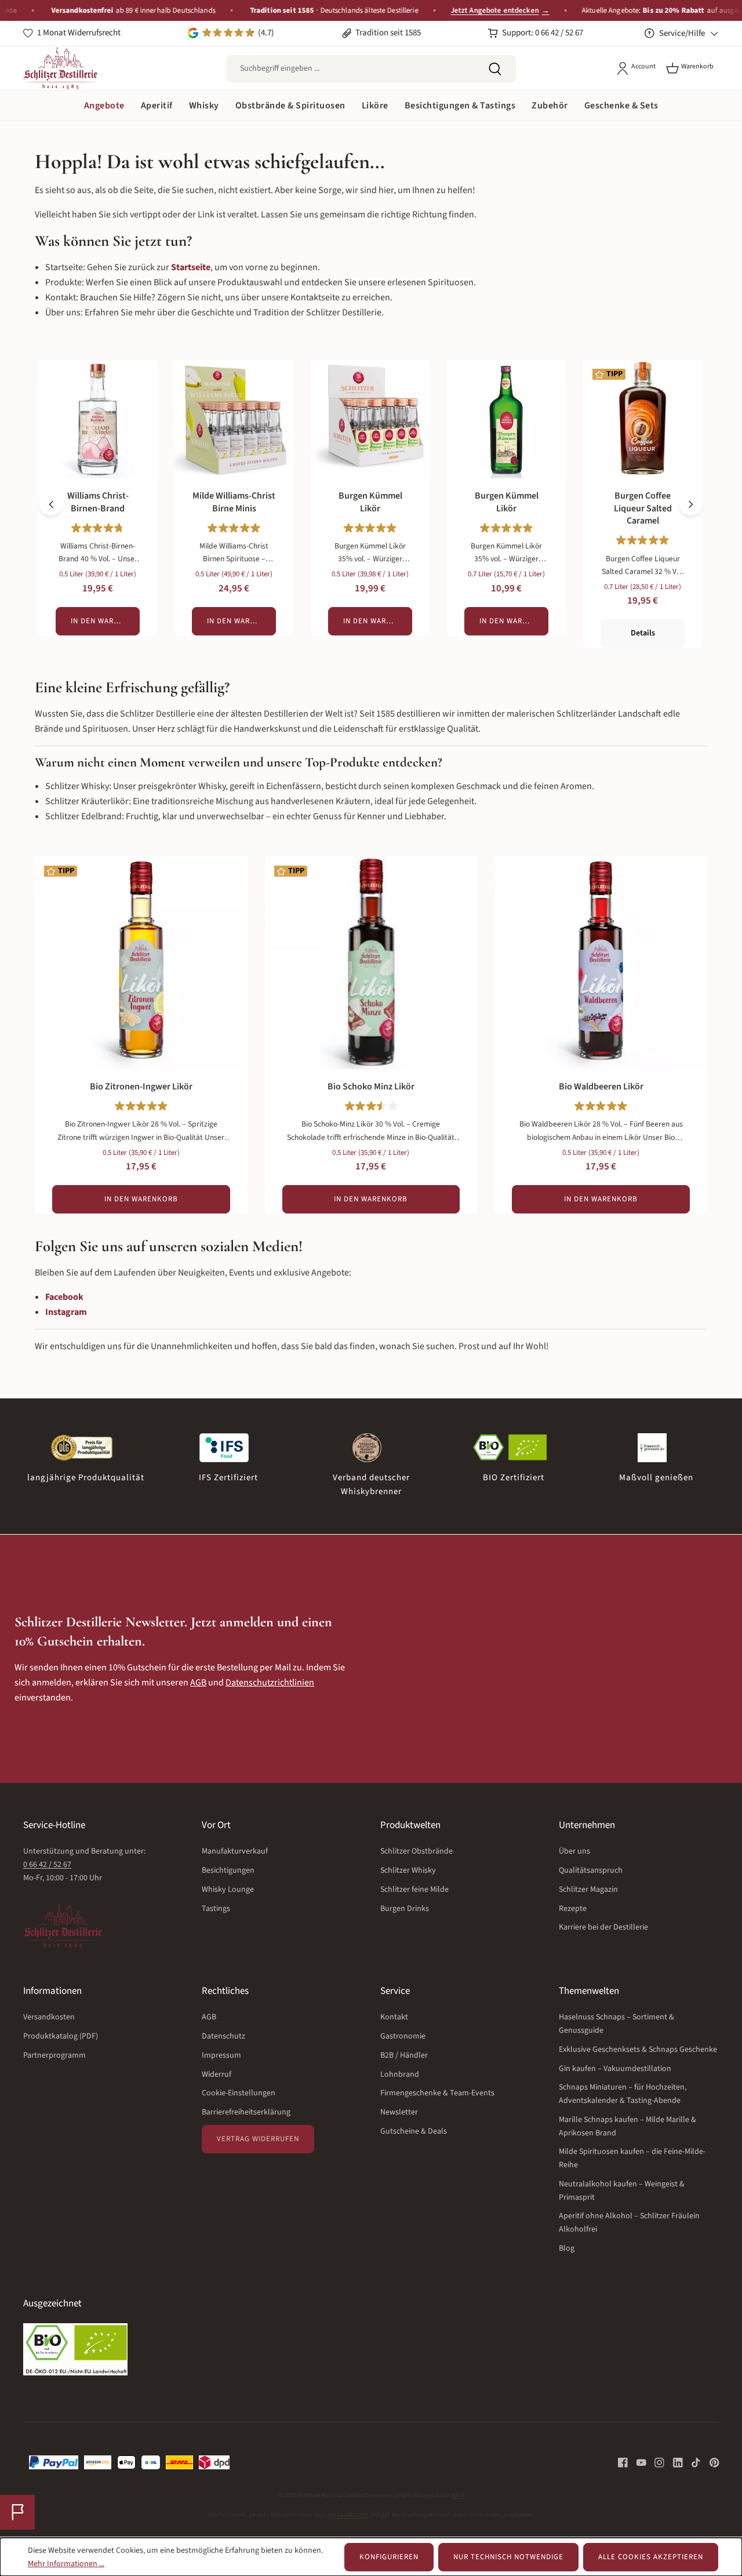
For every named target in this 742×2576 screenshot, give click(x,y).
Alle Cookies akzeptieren (651, 2557)
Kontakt (394, 2017)
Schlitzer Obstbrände (417, 1851)
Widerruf (217, 2074)
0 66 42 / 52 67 (47, 1865)
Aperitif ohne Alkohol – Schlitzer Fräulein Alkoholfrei (629, 2223)
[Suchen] (495, 69)
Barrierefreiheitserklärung (246, 2112)
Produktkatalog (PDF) (61, 2036)
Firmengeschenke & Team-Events (437, 2093)
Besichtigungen (228, 1870)
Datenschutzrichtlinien (270, 1683)
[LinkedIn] (674, 2462)
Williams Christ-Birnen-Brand (98, 502)
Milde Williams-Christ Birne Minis (234, 502)
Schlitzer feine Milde (414, 1890)
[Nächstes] (691, 504)
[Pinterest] (710, 2462)
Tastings (216, 1909)
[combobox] (350, 69)
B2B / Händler (404, 2055)
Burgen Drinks (405, 1909)
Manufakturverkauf (235, 1851)
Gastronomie (403, 2036)
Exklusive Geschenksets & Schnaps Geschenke (638, 2050)
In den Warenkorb (105, 621)
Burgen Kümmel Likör (370, 502)
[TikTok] (692, 2462)
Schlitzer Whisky (408, 1870)
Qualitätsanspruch (591, 1870)
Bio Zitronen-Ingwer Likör (141, 1087)
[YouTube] (637, 2462)
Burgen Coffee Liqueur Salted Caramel (643, 508)
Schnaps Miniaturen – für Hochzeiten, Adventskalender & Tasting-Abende (623, 2094)
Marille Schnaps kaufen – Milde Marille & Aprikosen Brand (628, 2126)
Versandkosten (49, 2017)
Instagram (66, 1312)
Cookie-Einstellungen (239, 2093)
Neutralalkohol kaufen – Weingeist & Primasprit (622, 2191)
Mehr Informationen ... (66, 2564)
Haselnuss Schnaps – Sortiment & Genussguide (616, 2024)
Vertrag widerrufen (258, 2139)
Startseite (191, 267)
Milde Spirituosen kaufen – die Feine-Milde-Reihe (632, 2158)
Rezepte (573, 1909)
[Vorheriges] (51, 504)
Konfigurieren (389, 2557)
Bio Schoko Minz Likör (371, 1087)
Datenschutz (223, 2036)
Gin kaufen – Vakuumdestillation (615, 2069)
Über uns (574, 1851)
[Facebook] (623, 2462)
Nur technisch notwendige (508, 2557)
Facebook (64, 1297)
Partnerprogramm (54, 2055)
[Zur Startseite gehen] (60, 68)
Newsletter (399, 2112)
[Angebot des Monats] (17, 2512)
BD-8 (458, 2495)
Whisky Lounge (228, 1890)
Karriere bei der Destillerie (603, 1927)
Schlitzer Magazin (588, 1890)
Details (643, 633)
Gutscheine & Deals (414, 2131)
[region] (371, 504)
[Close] (728, 11)
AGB (198, 1683)
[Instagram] (655, 2462)
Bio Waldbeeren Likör (601, 1087)
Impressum (221, 2055)
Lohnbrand (400, 2074)
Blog (567, 2248)
